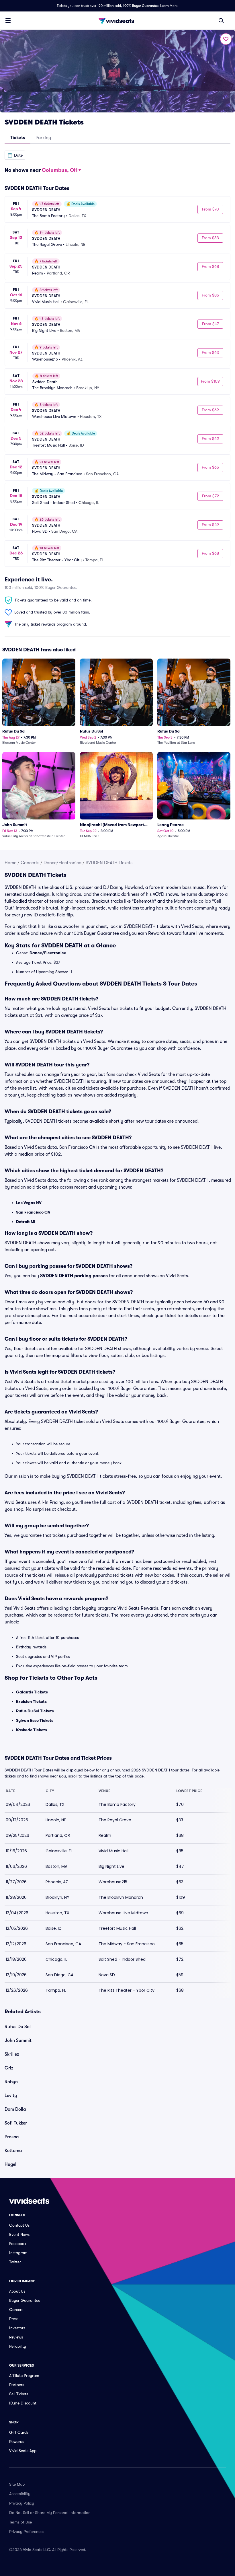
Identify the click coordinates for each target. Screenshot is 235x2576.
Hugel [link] (10, 2164)
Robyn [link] (11, 2082)
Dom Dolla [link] (15, 2109)
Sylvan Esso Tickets (35, 1720)
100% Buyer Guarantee (141, 6)
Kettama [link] (13, 2151)
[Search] (221, 21)
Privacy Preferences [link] (27, 2532)
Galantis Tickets (32, 1692)
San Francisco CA (33, 1212)
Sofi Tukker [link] (16, 2123)
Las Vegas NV (29, 1203)
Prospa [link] (12, 2137)
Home (10, 863)
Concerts (30, 863)
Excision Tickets (31, 1701)
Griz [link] (9, 2068)
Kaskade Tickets (32, 1730)
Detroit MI (26, 1222)
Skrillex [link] (12, 2054)
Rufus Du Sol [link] (18, 2027)
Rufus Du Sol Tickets (35, 1711)
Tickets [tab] (18, 138)
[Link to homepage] (117, 21)
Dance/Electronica (62, 863)
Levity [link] (11, 2096)
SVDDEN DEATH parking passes (74, 1276)
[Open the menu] (8, 20)
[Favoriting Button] (226, 39)
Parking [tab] (43, 138)
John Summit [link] (18, 2040)
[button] (15, 155)
